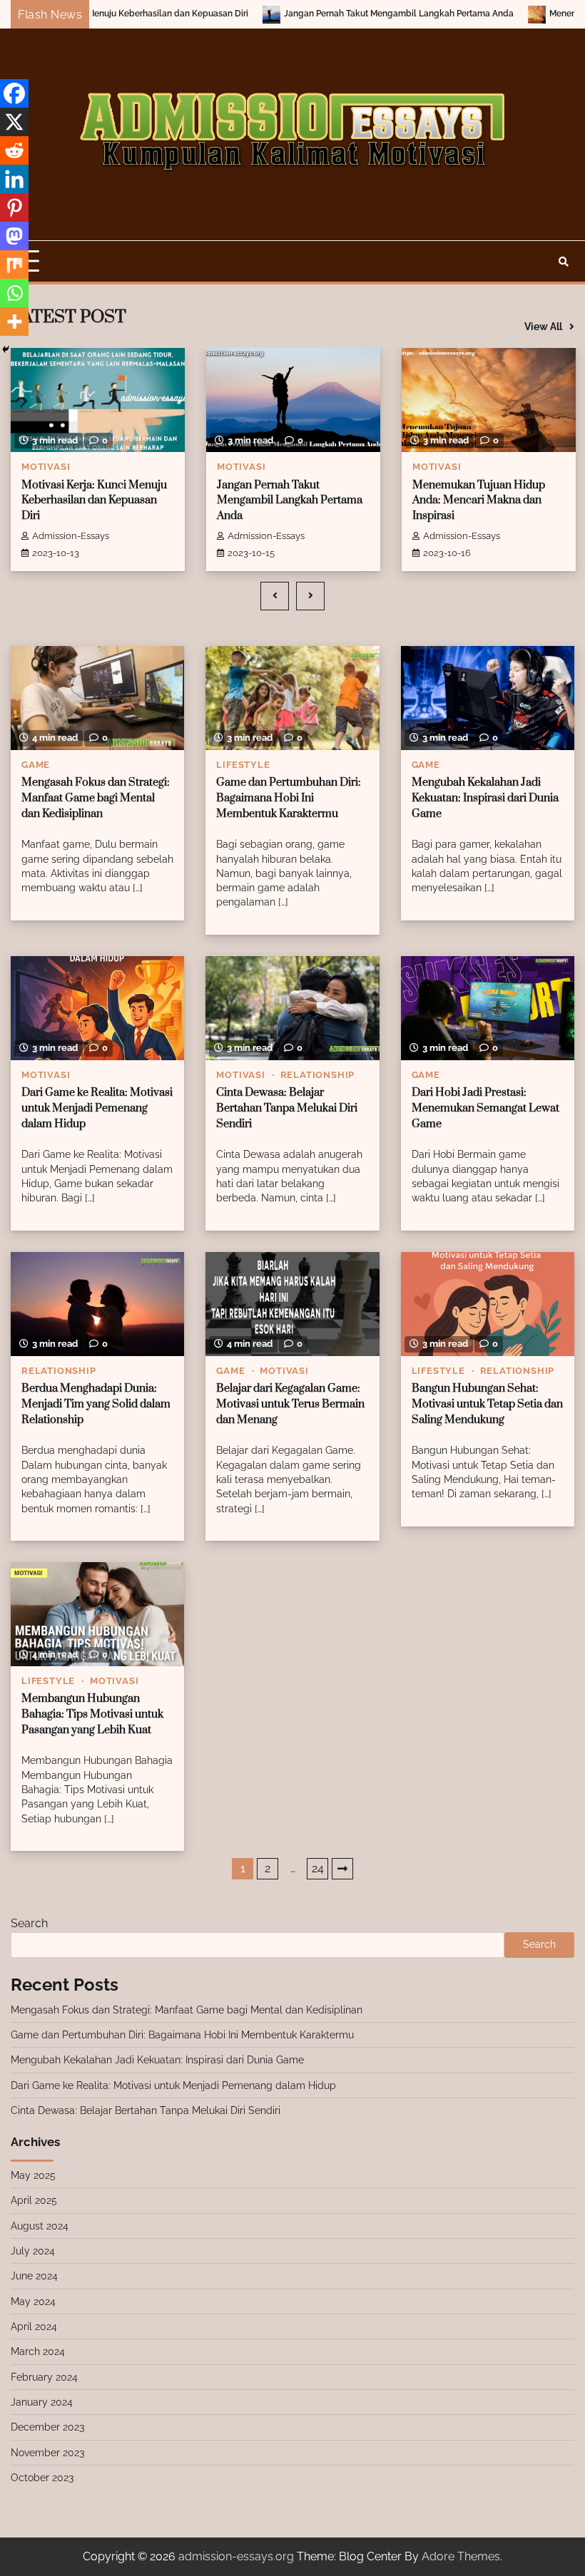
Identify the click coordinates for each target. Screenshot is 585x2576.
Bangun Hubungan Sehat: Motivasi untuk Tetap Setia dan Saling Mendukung (487, 1404)
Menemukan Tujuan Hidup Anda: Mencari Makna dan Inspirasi (479, 501)
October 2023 (42, 2478)
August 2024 (40, 2226)
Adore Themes (461, 2556)
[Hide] (6, 349)
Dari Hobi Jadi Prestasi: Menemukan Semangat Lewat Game (485, 1108)
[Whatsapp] (14, 293)
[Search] (564, 262)
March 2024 (38, 2351)
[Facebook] (14, 93)
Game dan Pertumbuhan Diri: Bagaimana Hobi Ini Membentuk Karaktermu (289, 798)
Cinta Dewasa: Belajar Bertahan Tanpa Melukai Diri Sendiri (287, 1108)
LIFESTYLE (243, 765)
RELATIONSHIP (318, 1075)
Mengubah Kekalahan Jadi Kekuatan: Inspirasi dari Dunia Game (485, 798)
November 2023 (47, 2453)
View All (543, 327)
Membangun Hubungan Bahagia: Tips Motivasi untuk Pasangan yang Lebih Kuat (92, 1714)
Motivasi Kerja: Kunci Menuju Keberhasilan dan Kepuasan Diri (94, 501)
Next (342, 1869)
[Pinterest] (14, 207)
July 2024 (33, 2251)
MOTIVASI (46, 467)
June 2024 (34, 2276)
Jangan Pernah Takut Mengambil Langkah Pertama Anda (317, 14)
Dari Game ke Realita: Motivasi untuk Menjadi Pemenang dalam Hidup (97, 1108)
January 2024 (42, 2402)
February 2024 (44, 2377)
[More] (14, 322)
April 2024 (34, 2326)
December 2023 (47, 2427)
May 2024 (33, 2302)
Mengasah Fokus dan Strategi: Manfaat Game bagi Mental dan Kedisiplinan (96, 798)
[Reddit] (14, 150)
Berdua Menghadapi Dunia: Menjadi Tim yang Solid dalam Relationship (96, 1404)
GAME (36, 765)
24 (318, 1868)
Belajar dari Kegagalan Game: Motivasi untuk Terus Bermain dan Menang (290, 1404)
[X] (14, 122)
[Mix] (14, 265)
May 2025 (33, 2175)
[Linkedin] (14, 179)
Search (29, 1923)
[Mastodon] (14, 236)
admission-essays (71, 536)
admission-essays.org (236, 2556)
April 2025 (34, 2200)
